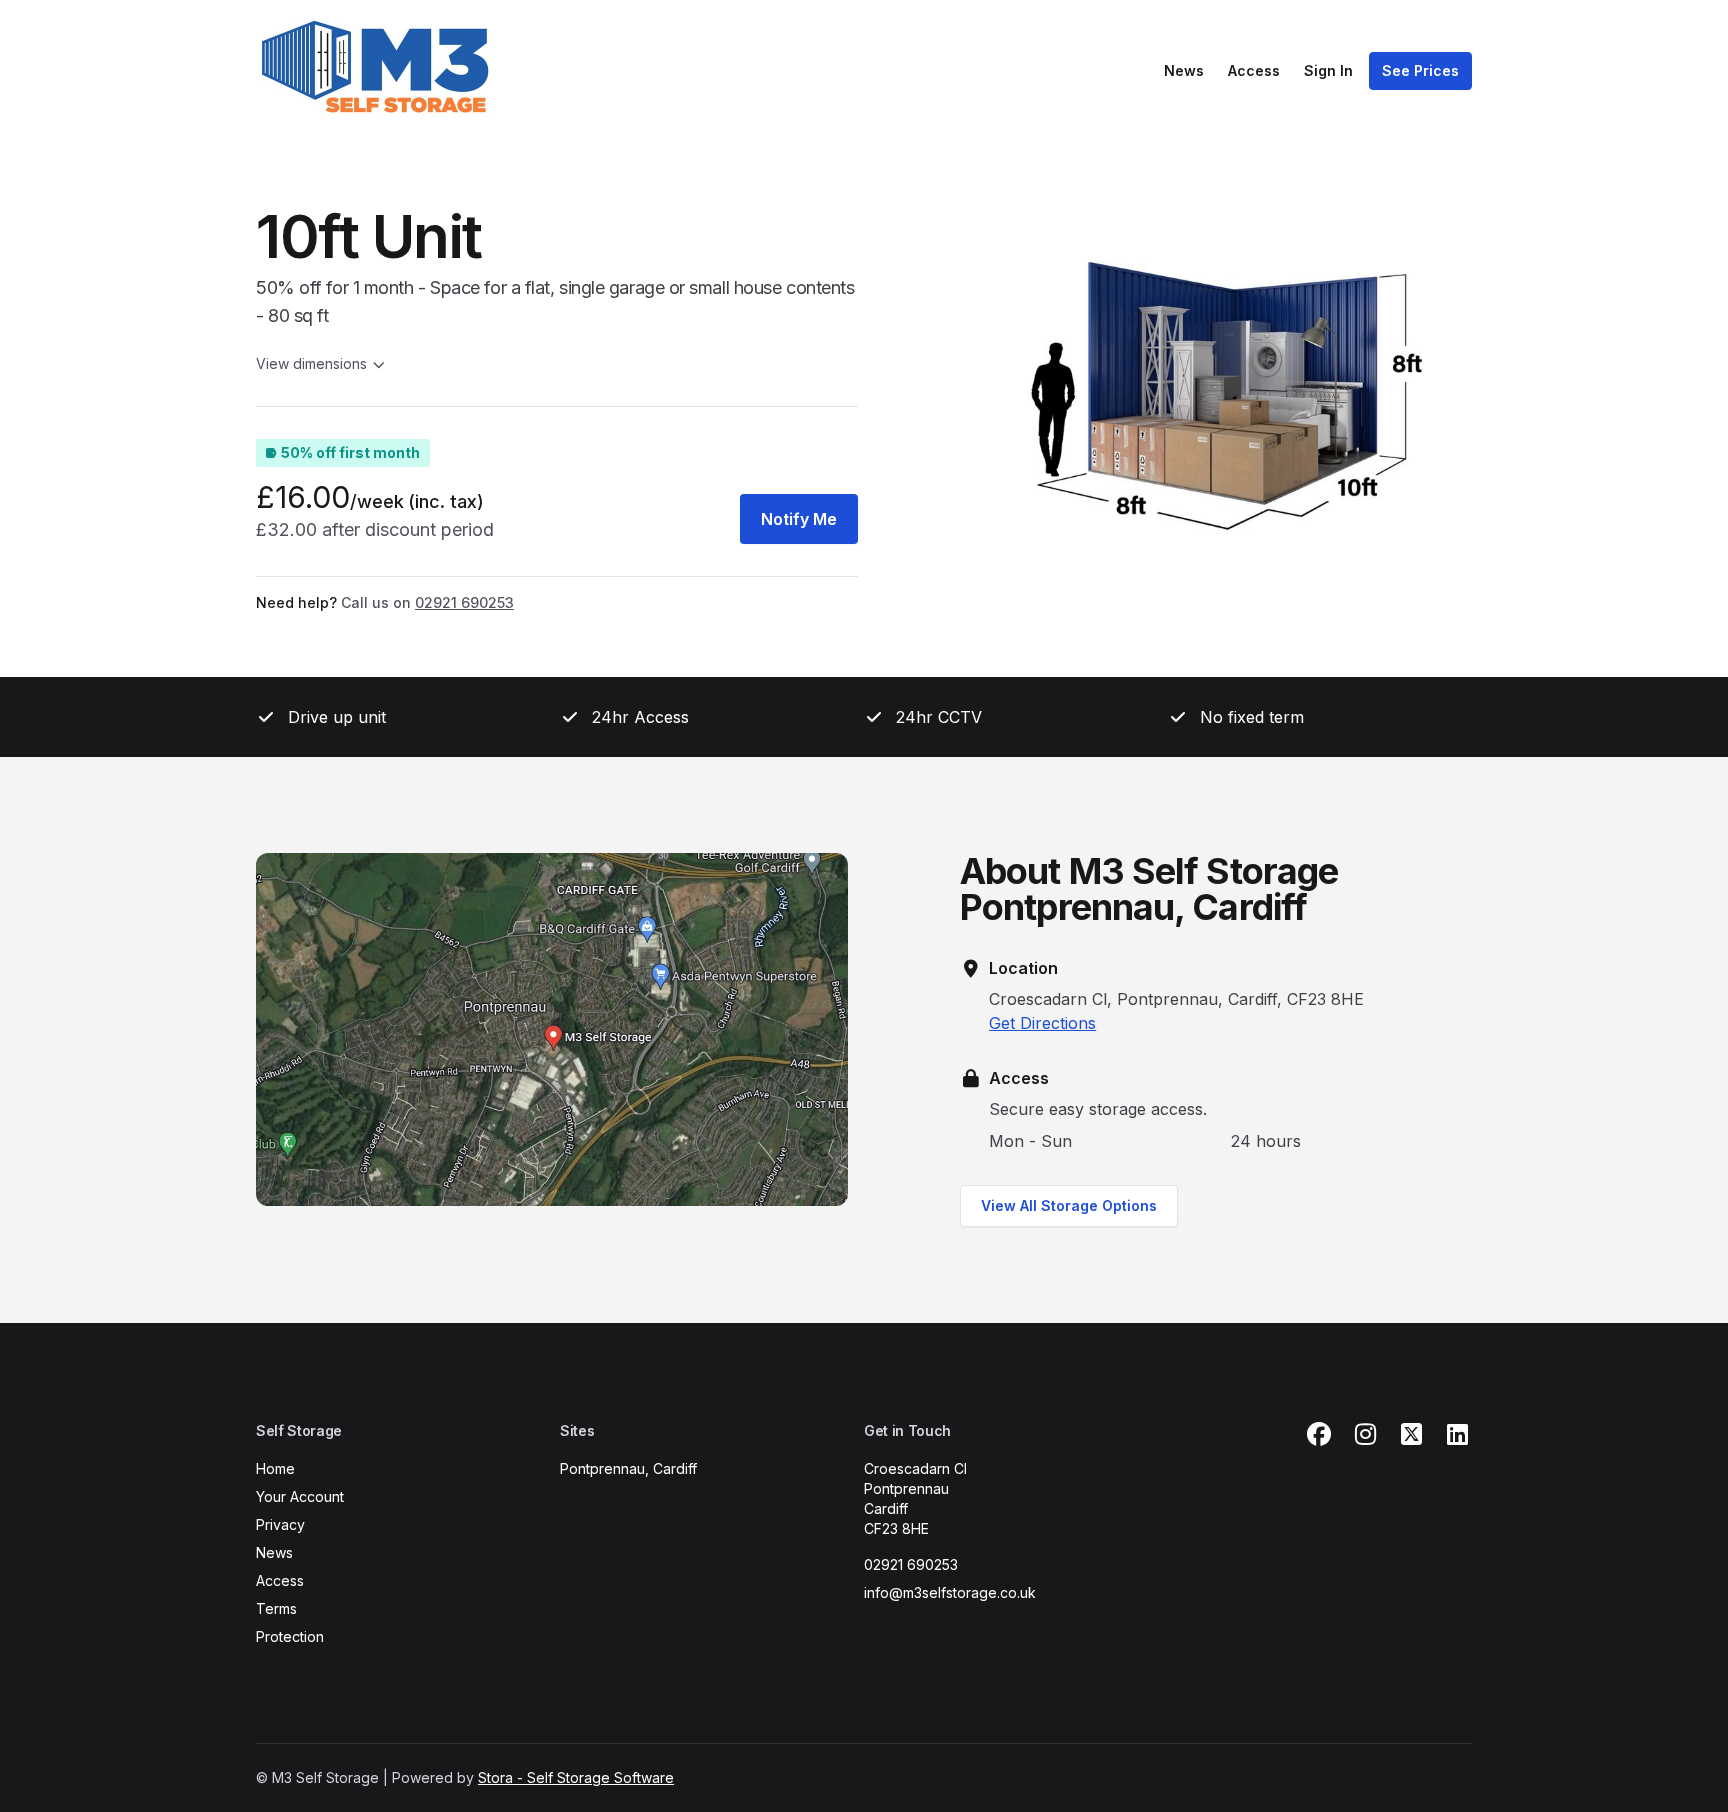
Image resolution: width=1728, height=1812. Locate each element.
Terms (276, 1608)
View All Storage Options (1069, 1205)
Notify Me (799, 519)
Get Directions (1042, 1023)
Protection (290, 1636)
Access (1254, 70)
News (1184, 70)
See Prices (1420, 70)
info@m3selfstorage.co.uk (950, 1592)
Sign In (1328, 70)
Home (275, 1468)
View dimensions (311, 363)
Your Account (300, 1496)
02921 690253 (911, 1564)
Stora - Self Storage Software (576, 1777)
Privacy (280, 1524)
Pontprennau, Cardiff (628, 1468)
